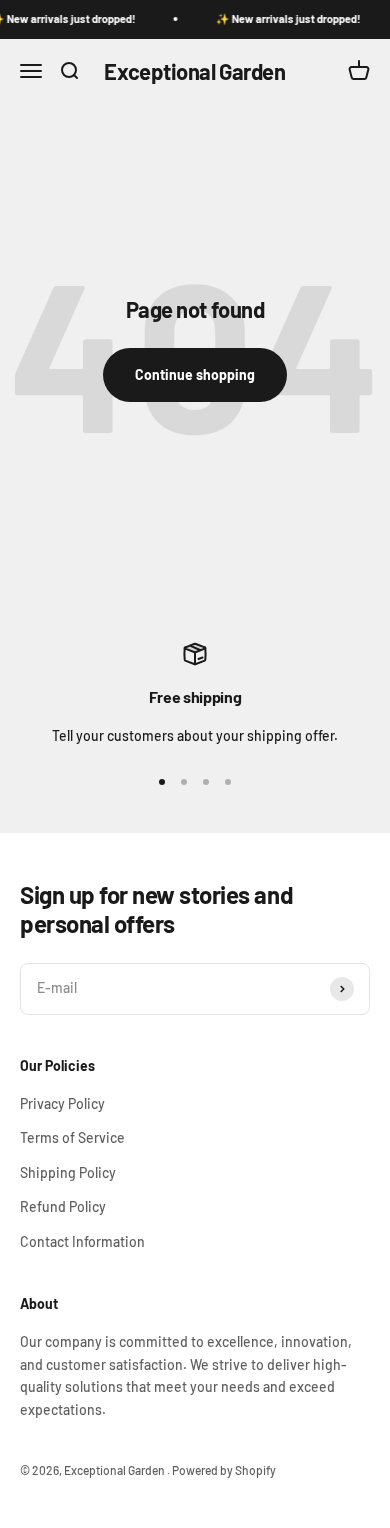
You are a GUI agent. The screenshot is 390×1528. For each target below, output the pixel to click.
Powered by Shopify (224, 1470)
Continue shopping (195, 374)
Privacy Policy (62, 1103)
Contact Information (82, 1241)
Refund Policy (63, 1206)
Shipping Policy (68, 1172)
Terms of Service (72, 1137)
